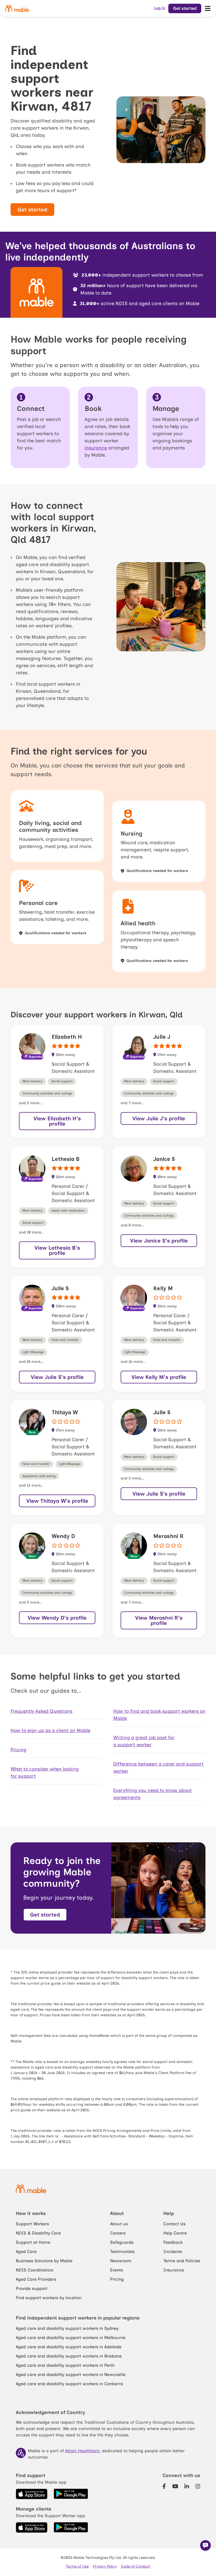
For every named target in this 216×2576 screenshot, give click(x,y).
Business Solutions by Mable (44, 2261)
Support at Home (33, 2242)
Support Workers (32, 2224)
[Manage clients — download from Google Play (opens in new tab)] (71, 2527)
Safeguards (122, 2242)
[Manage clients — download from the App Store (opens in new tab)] (32, 2527)
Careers (118, 2233)
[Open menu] (208, 8)
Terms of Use (77, 2566)
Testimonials (122, 2252)
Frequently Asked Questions (41, 1711)
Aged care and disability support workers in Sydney (67, 2328)
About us (119, 2224)
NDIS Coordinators (35, 2270)
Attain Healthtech (82, 2451)
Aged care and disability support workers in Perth (65, 2365)
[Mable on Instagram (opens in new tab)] (198, 2486)
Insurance (174, 2270)
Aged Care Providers (36, 2279)
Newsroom (121, 2261)
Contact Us (174, 2224)
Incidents (173, 2252)
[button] (205, 2545)
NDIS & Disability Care (38, 2233)
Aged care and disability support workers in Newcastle (71, 2375)
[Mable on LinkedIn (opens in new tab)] (187, 2486)
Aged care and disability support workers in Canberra (69, 2384)
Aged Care (26, 2252)
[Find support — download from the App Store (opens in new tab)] (32, 2494)
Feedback (173, 2242)
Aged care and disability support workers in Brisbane (69, 2356)
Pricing (18, 1750)
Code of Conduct (136, 2566)
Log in (160, 8)
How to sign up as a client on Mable (50, 1730)
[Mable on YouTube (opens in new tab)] (175, 2486)
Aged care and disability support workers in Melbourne (71, 2338)
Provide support (32, 2288)
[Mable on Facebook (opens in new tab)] (164, 2486)
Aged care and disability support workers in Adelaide (69, 2347)
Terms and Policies (182, 2261)
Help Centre (175, 2233)
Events (117, 2270)
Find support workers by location (49, 2298)
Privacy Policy (105, 2566)
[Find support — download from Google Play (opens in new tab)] (71, 2494)
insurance (96, 448)
